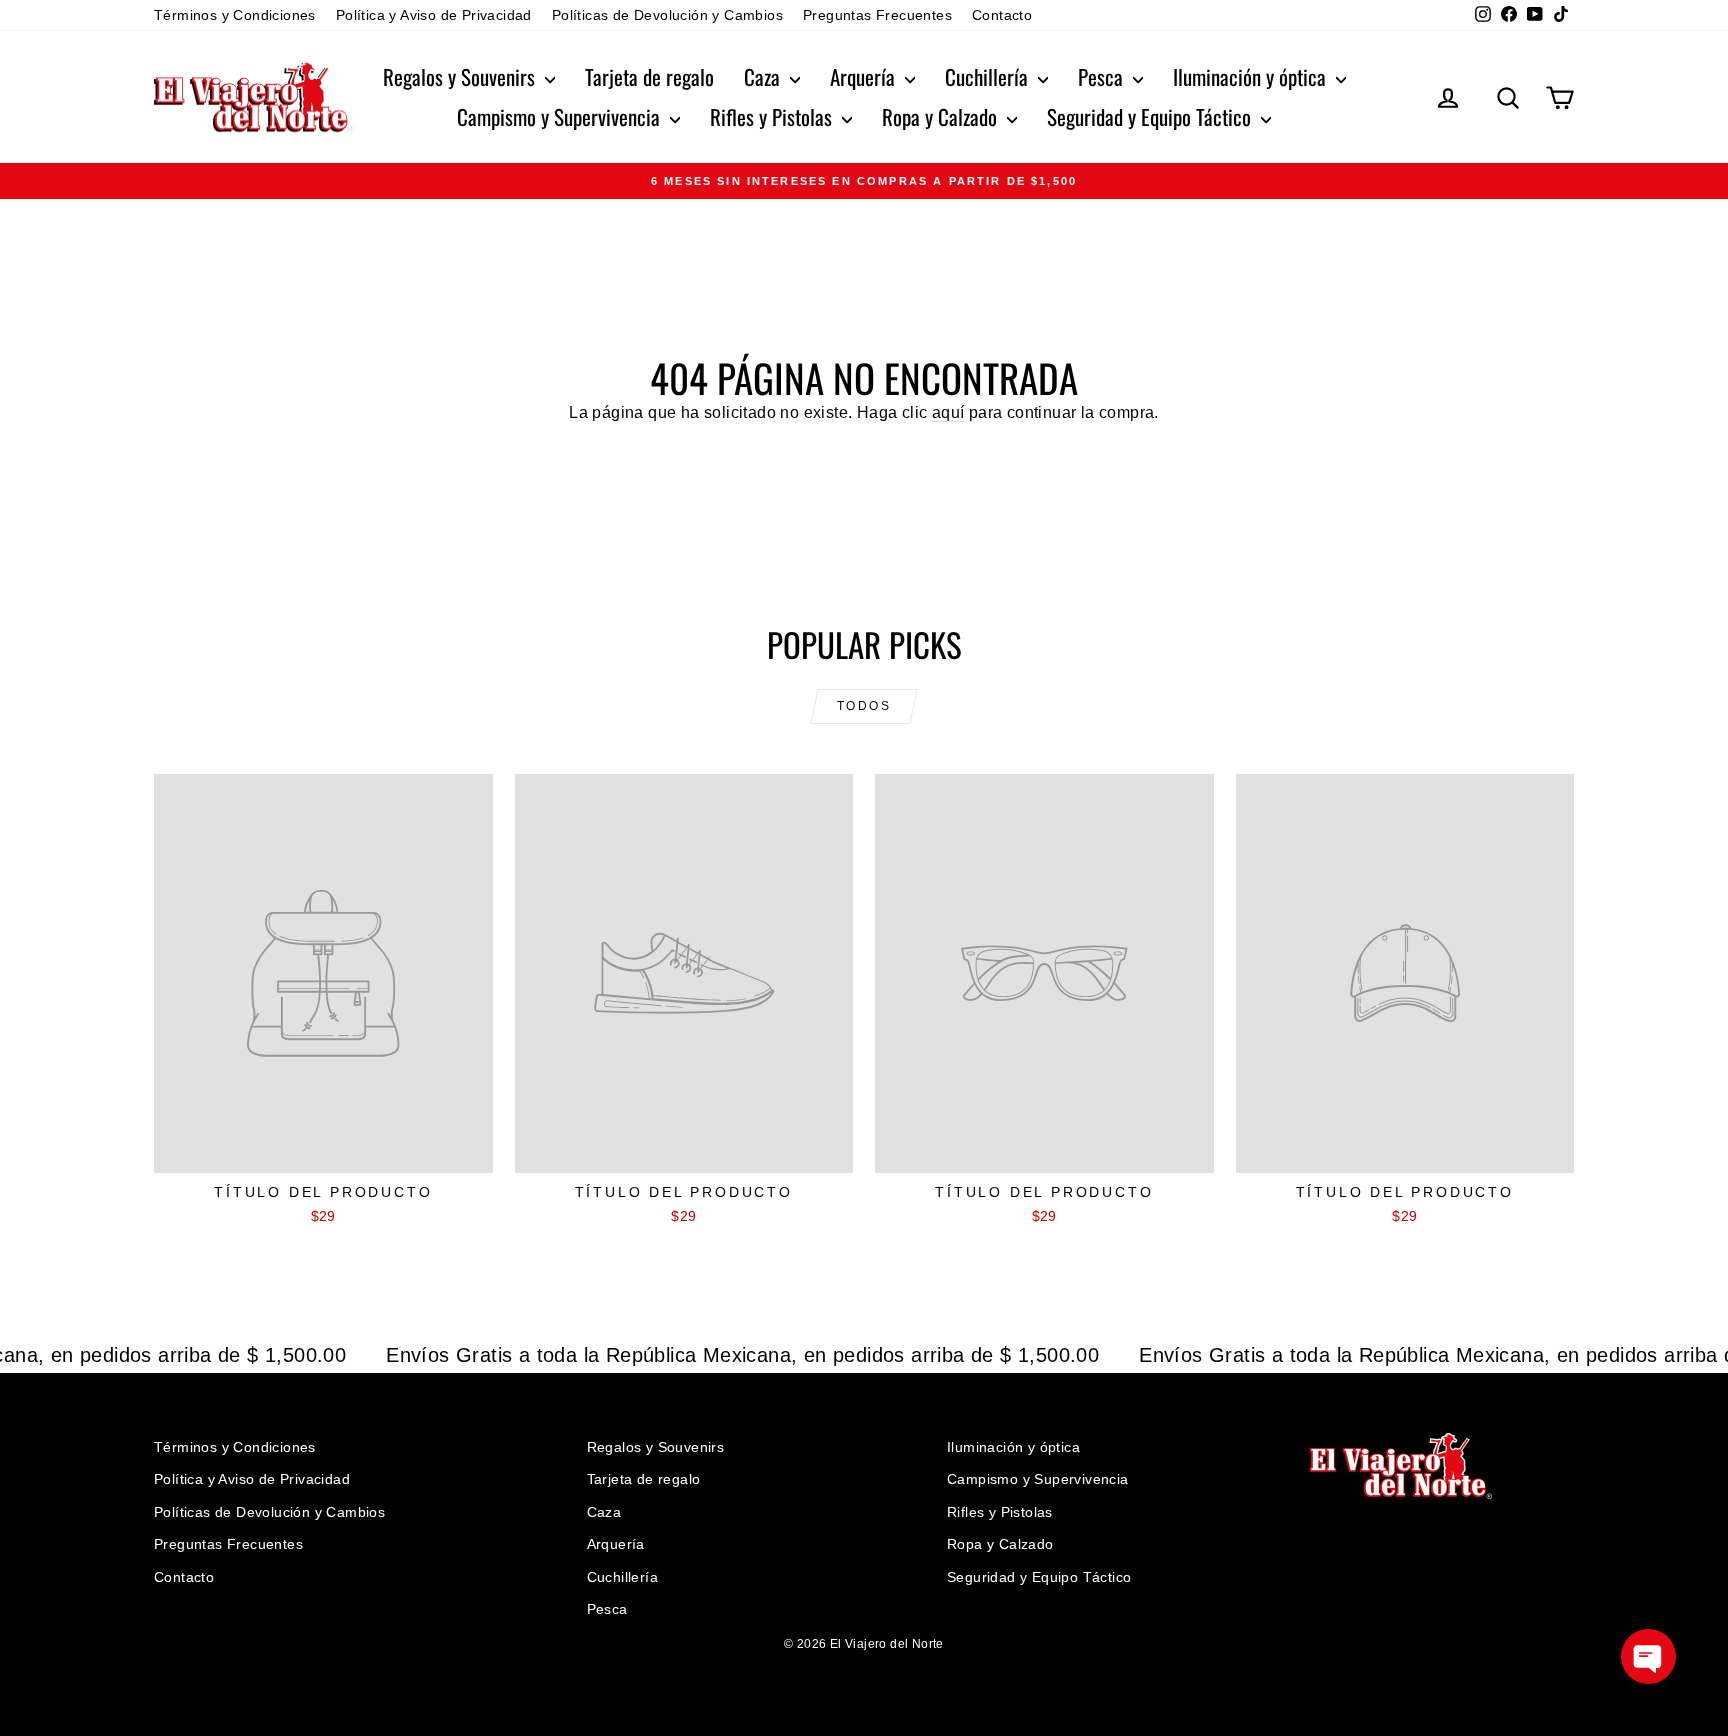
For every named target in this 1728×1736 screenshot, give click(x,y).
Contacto (1002, 15)
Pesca (1103, 76)
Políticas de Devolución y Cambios (667, 15)
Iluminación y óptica (1252, 76)
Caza (764, 76)
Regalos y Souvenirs (461, 76)
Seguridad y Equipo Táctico (1151, 116)
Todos (864, 706)
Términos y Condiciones (235, 15)
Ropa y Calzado (942, 116)
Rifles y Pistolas (773, 116)
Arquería (865, 76)
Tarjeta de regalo (649, 76)
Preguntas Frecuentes (877, 15)
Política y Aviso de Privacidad (434, 15)
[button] (1648, 1656)
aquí (948, 412)
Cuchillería (989, 76)
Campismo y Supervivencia (561, 116)
